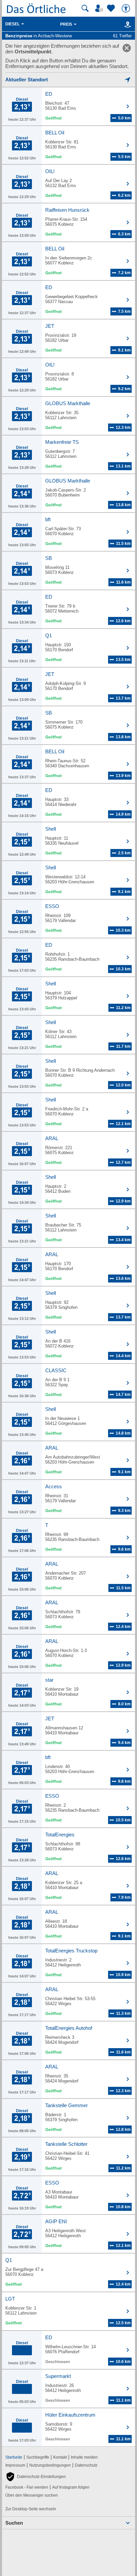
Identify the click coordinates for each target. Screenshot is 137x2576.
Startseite (14, 2457)
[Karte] (127, 24)
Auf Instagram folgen (71, 2487)
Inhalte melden (84, 2457)
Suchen (14, 2523)
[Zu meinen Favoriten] (112, 8)
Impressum (15, 2465)
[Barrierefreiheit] (127, 8)
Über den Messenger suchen (32, 2495)
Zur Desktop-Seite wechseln (31, 2509)
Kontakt (60, 2457)
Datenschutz (86, 2465)
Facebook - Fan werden (27, 2487)
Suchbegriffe (38, 2457)
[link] (127, 48)
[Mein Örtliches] (100, 8)
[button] (36, 2477)
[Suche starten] (85, 8)
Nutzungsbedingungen (50, 2465)
